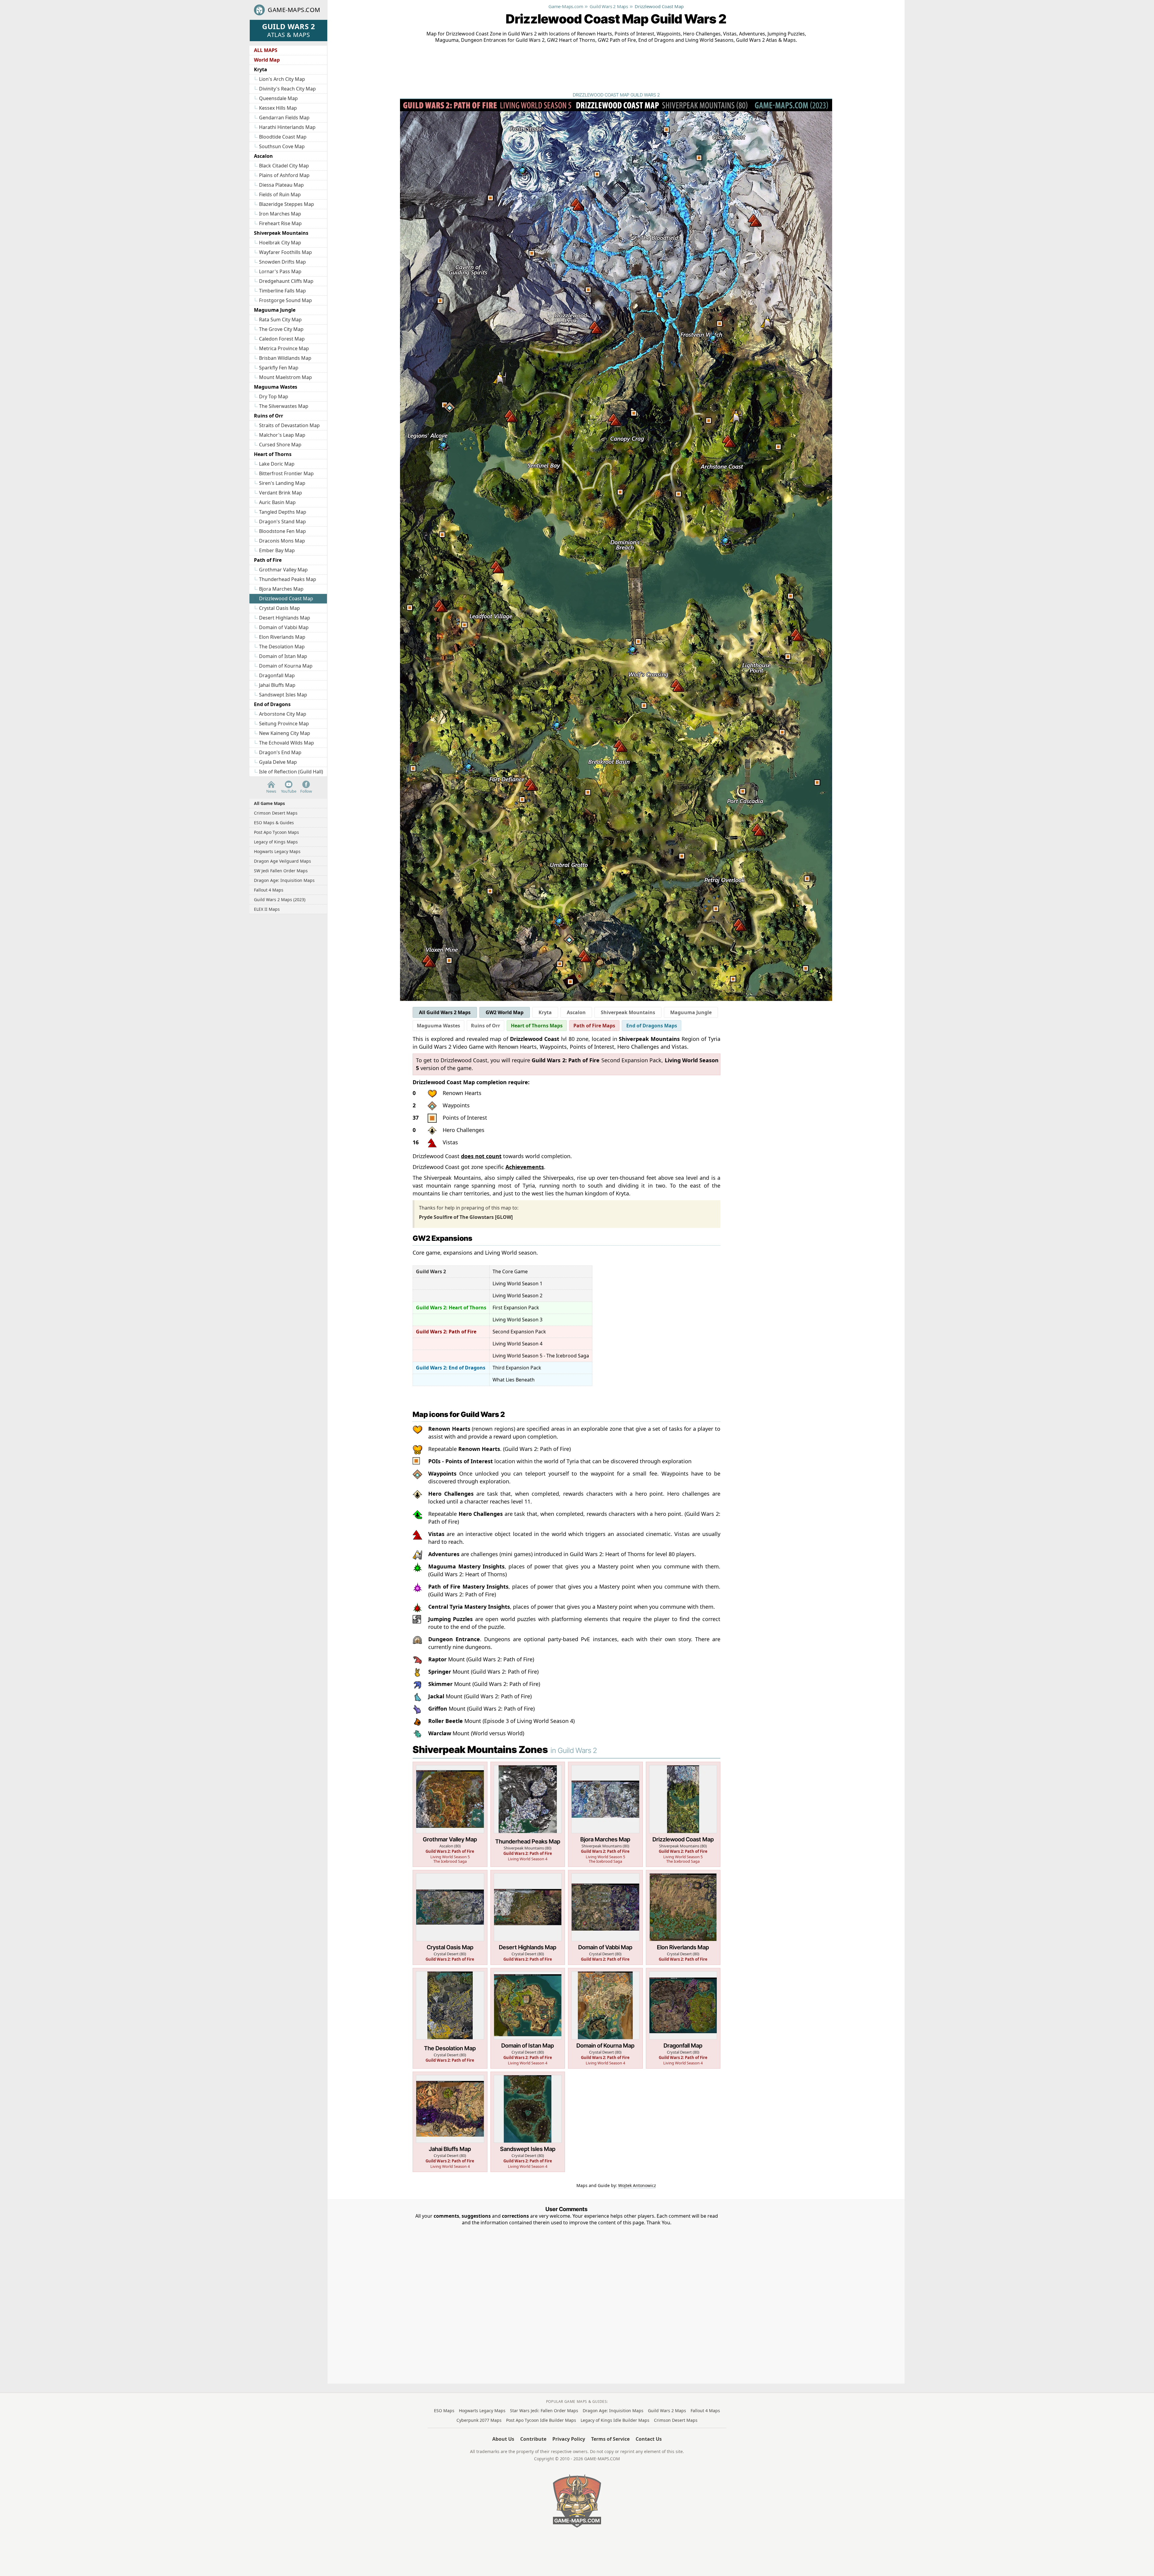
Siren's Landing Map (282, 483)
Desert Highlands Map (285, 618)
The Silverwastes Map (284, 406)
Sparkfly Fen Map (279, 368)
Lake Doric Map (277, 464)
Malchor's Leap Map (282, 435)
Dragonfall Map (277, 675)
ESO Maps (444, 2411)
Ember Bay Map (277, 550)
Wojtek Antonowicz (637, 2185)
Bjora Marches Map (281, 589)
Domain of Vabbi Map (284, 627)
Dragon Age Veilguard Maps (282, 861)
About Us (503, 2439)
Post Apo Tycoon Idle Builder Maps (541, 2420)
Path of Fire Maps (594, 1026)
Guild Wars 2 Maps (667, 2411)
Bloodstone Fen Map (282, 531)
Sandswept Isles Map (283, 695)
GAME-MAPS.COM (294, 10)
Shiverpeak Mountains (281, 233)
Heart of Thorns (273, 454)
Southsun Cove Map (282, 146)
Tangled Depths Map (283, 512)
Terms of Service (610, 2439)
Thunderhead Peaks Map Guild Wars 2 (528, 1814)
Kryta (261, 69)
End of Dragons (272, 704)
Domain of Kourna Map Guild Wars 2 (605, 2018)
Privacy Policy (569, 2439)
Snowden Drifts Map (282, 262)
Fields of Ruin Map (280, 194)
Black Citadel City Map (284, 166)
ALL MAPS (266, 50)
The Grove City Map (281, 329)
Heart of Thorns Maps (537, 1026)
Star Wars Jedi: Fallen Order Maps (544, 2411)
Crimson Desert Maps (276, 813)
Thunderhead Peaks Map (288, 579)
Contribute (533, 2439)
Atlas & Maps (288, 30)
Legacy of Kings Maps (276, 842)
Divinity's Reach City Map (287, 89)
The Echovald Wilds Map (287, 743)
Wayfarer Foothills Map (285, 252)
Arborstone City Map (283, 714)
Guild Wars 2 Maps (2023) (280, 899)
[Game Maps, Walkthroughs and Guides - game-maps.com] (577, 2501)
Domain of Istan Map (283, 656)
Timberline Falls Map (282, 291)
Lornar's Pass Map (280, 271)
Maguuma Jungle (275, 310)
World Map (267, 60)
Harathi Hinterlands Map (287, 127)
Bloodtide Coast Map (283, 137)
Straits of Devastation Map (289, 425)
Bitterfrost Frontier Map (286, 473)
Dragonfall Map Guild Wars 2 (683, 2018)
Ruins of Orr (269, 416)
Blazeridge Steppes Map (287, 204)
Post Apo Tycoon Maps (276, 832)
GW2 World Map (505, 1012)
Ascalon (263, 156)
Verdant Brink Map (281, 493)
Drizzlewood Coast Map (286, 598)
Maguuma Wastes (276, 387)
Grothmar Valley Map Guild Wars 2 (450, 1814)
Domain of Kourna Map (286, 666)
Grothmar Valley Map (283, 570)
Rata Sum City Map (280, 320)
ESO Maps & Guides (274, 823)
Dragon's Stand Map (282, 522)
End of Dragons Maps (652, 1026)
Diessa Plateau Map (281, 185)
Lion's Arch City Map (282, 79)
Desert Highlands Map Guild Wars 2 (528, 1918)
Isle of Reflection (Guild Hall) (291, 772)
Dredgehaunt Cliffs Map (286, 281)
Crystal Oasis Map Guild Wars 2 (450, 1918)
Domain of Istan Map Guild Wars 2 (528, 2018)
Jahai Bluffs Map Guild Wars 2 (450, 2122)
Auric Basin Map (277, 502)
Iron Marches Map (280, 214)
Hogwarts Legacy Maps (277, 851)
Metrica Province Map (284, 348)
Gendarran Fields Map (284, 118)
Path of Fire (268, 560)
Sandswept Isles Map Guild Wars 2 (528, 2122)
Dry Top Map (274, 396)
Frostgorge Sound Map (285, 300)
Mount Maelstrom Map (285, 377)
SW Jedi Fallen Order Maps (281, 871)
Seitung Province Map (284, 724)
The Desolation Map (282, 647)
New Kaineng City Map (285, 733)
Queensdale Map (278, 98)
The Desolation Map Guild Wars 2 (450, 2018)
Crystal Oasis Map (279, 608)
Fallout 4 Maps (269, 890)
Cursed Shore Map (280, 445)
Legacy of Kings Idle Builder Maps (615, 2420)
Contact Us (649, 2439)
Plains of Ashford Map (284, 175)
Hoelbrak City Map (280, 243)
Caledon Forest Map (282, 339)
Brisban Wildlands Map (285, 358)
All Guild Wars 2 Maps (445, 1012)
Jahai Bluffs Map (277, 685)
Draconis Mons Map (282, 541)
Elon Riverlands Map (282, 637)
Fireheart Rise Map (280, 223)
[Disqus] (566, 2301)
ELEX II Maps (267, 909)
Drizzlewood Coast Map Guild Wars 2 (683, 1814)
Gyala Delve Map (278, 762)
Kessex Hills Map (278, 108)
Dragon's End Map (280, 752)
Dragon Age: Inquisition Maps (284, 880)
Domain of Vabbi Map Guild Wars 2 (605, 1918)
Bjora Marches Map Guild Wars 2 (605, 1814)
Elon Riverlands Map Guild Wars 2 (683, 1918)
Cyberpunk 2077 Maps (479, 2420)
